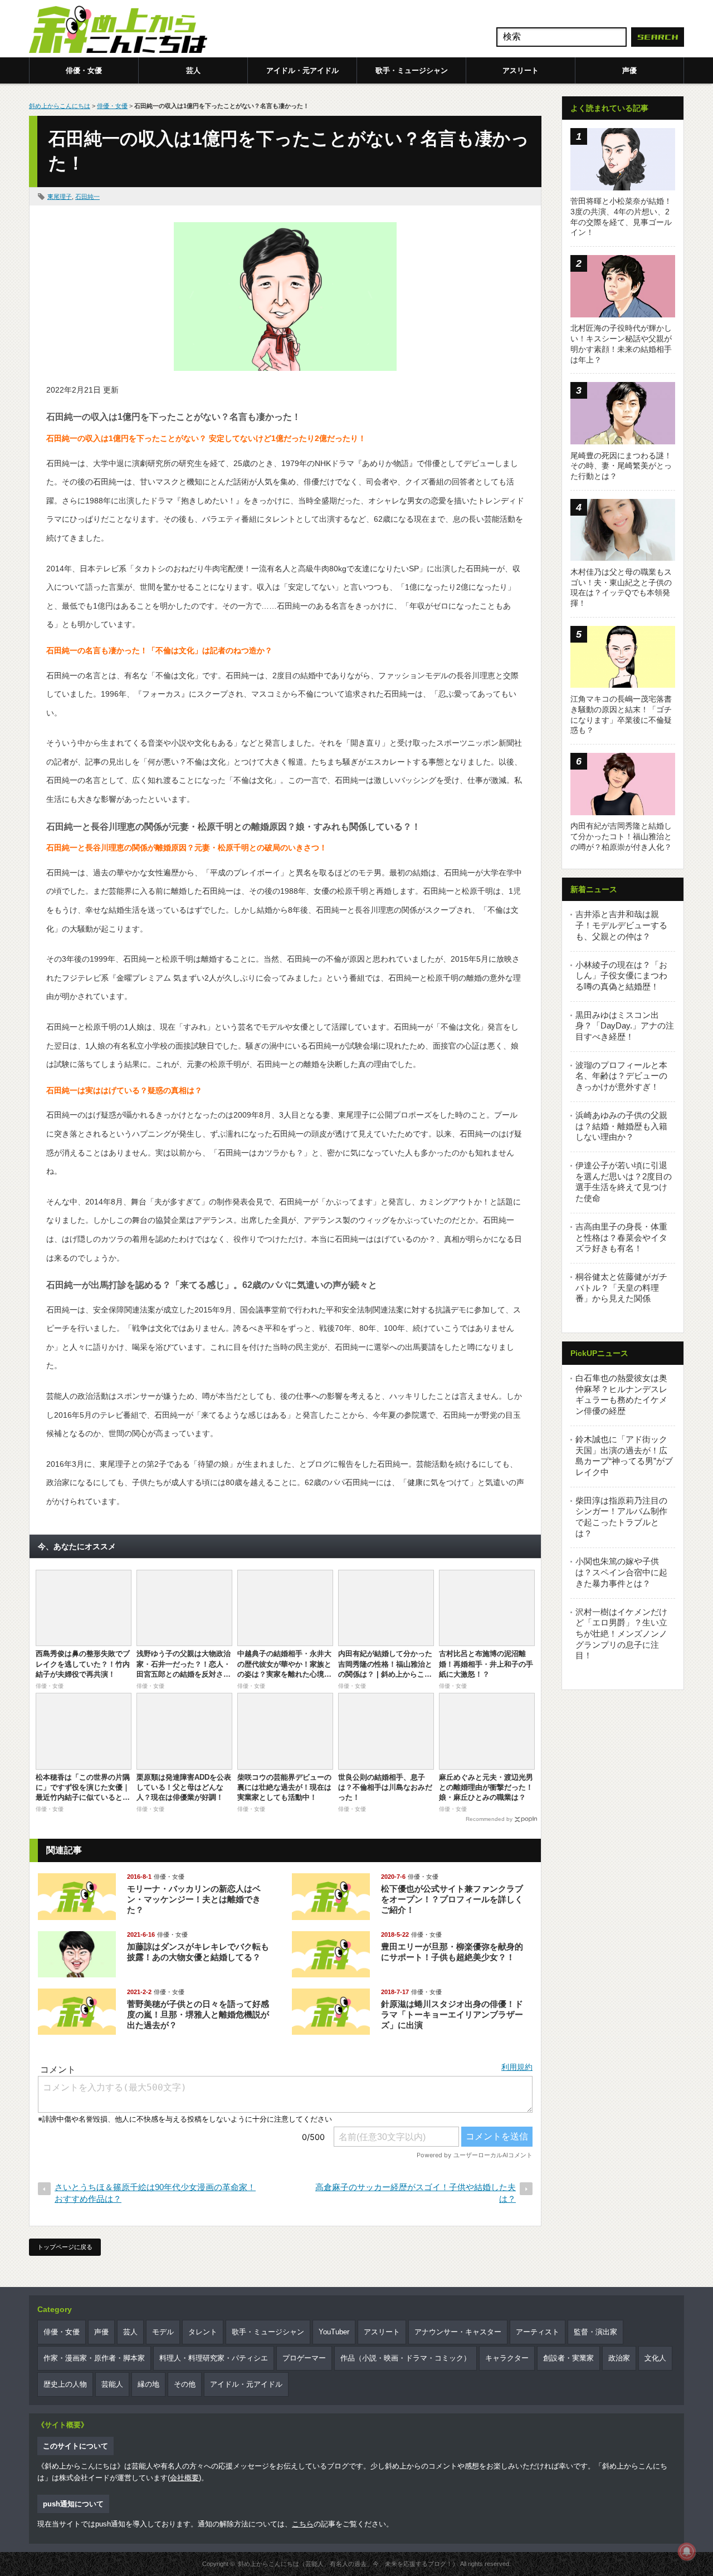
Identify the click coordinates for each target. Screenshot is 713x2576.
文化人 (655, 2358)
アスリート (521, 70)
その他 (185, 2384)
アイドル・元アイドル (302, 70)
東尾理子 (60, 197)
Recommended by (489, 1819)
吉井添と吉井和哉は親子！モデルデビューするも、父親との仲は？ (621, 925)
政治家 (619, 2358)
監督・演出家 (595, 2332)
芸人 (193, 70)
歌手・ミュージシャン (412, 70)
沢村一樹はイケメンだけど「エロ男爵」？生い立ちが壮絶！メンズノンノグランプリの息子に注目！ (621, 1634)
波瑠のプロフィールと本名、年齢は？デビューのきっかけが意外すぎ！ (621, 1076)
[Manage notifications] (687, 2551)
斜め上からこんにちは (60, 106)
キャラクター (507, 2358)
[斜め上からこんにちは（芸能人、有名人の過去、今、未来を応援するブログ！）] (118, 31)
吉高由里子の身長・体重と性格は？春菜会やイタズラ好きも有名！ (621, 1237)
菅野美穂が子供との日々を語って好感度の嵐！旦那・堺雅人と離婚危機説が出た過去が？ (198, 2014)
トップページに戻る (65, 2247)
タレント (203, 2332)
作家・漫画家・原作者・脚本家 (94, 2358)
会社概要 (184, 2478)
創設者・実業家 (568, 2358)
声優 (629, 70)
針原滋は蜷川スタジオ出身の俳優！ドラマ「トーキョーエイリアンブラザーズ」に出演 (452, 2014)
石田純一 (87, 197)
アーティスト (538, 2332)
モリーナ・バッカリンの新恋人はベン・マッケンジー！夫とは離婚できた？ (194, 1899)
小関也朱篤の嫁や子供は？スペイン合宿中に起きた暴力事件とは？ (621, 1572)
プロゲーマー (304, 2358)
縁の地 (148, 2384)
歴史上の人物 (65, 2384)
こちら (303, 2524)
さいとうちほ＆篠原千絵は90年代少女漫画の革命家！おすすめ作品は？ (155, 2193)
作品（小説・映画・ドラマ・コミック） (406, 2358)
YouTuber (334, 2332)
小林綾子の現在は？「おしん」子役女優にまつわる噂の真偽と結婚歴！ (621, 976)
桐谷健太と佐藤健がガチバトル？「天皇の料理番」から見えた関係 (621, 1287)
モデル (163, 2332)
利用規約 (517, 2067)
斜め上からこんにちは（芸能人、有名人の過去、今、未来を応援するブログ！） (348, 2564)
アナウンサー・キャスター (458, 2332)
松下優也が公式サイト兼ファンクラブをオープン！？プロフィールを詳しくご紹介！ (452, 1899)
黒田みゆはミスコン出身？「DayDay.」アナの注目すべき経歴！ (625, 1026)
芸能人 (112, 2384)
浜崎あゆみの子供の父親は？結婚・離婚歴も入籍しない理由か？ (621, 1126)
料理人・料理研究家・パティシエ (214, 2358)
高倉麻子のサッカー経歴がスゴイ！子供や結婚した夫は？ (416, 2193)
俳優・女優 (84, 70)
